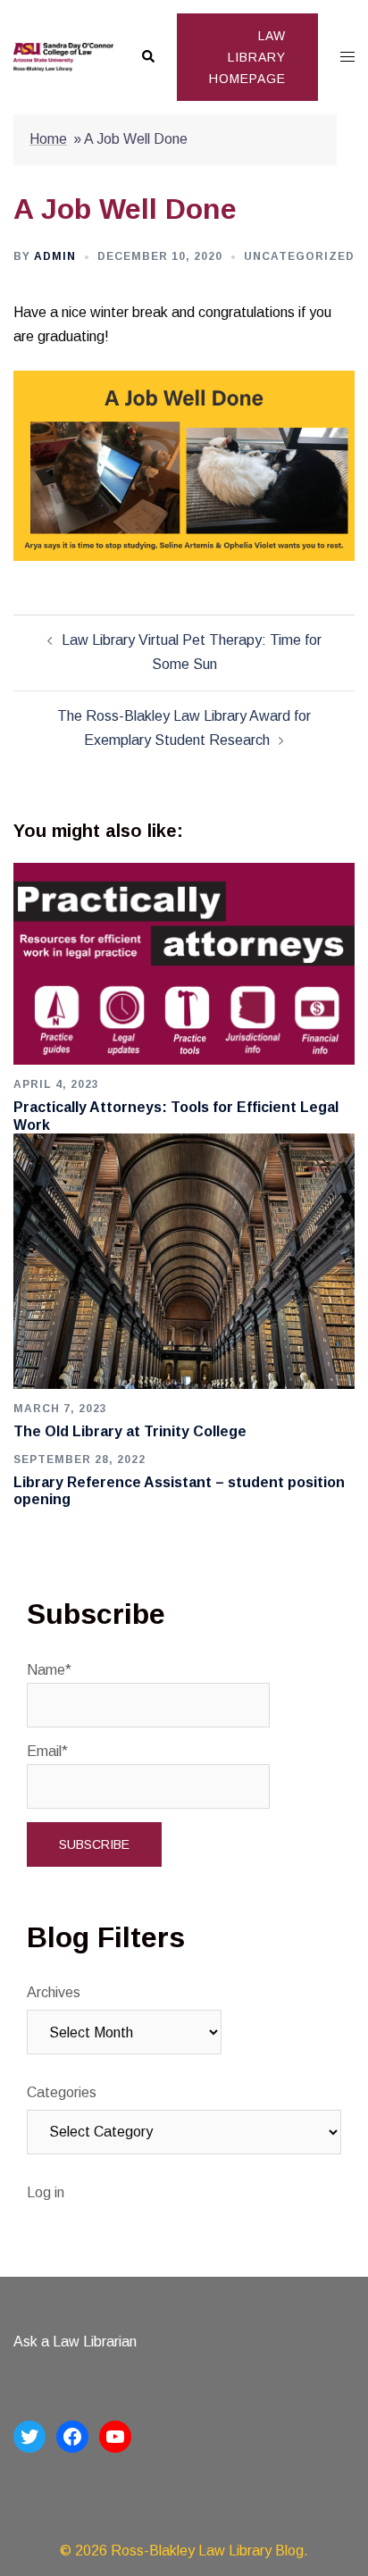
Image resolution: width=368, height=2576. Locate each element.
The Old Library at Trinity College (130, 1431)
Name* (49, 1670)
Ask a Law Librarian (75, 2342)
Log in (46, 2192)
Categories (62, 2092)
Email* (47, 1751)
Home (48, 139)
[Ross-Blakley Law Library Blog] (63, 56)
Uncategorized (299, 256)
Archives (54, 1992)
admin (55, 256)
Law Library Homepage (247, 57)
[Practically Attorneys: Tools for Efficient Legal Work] (184, 962)
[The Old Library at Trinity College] (184, 1260)
